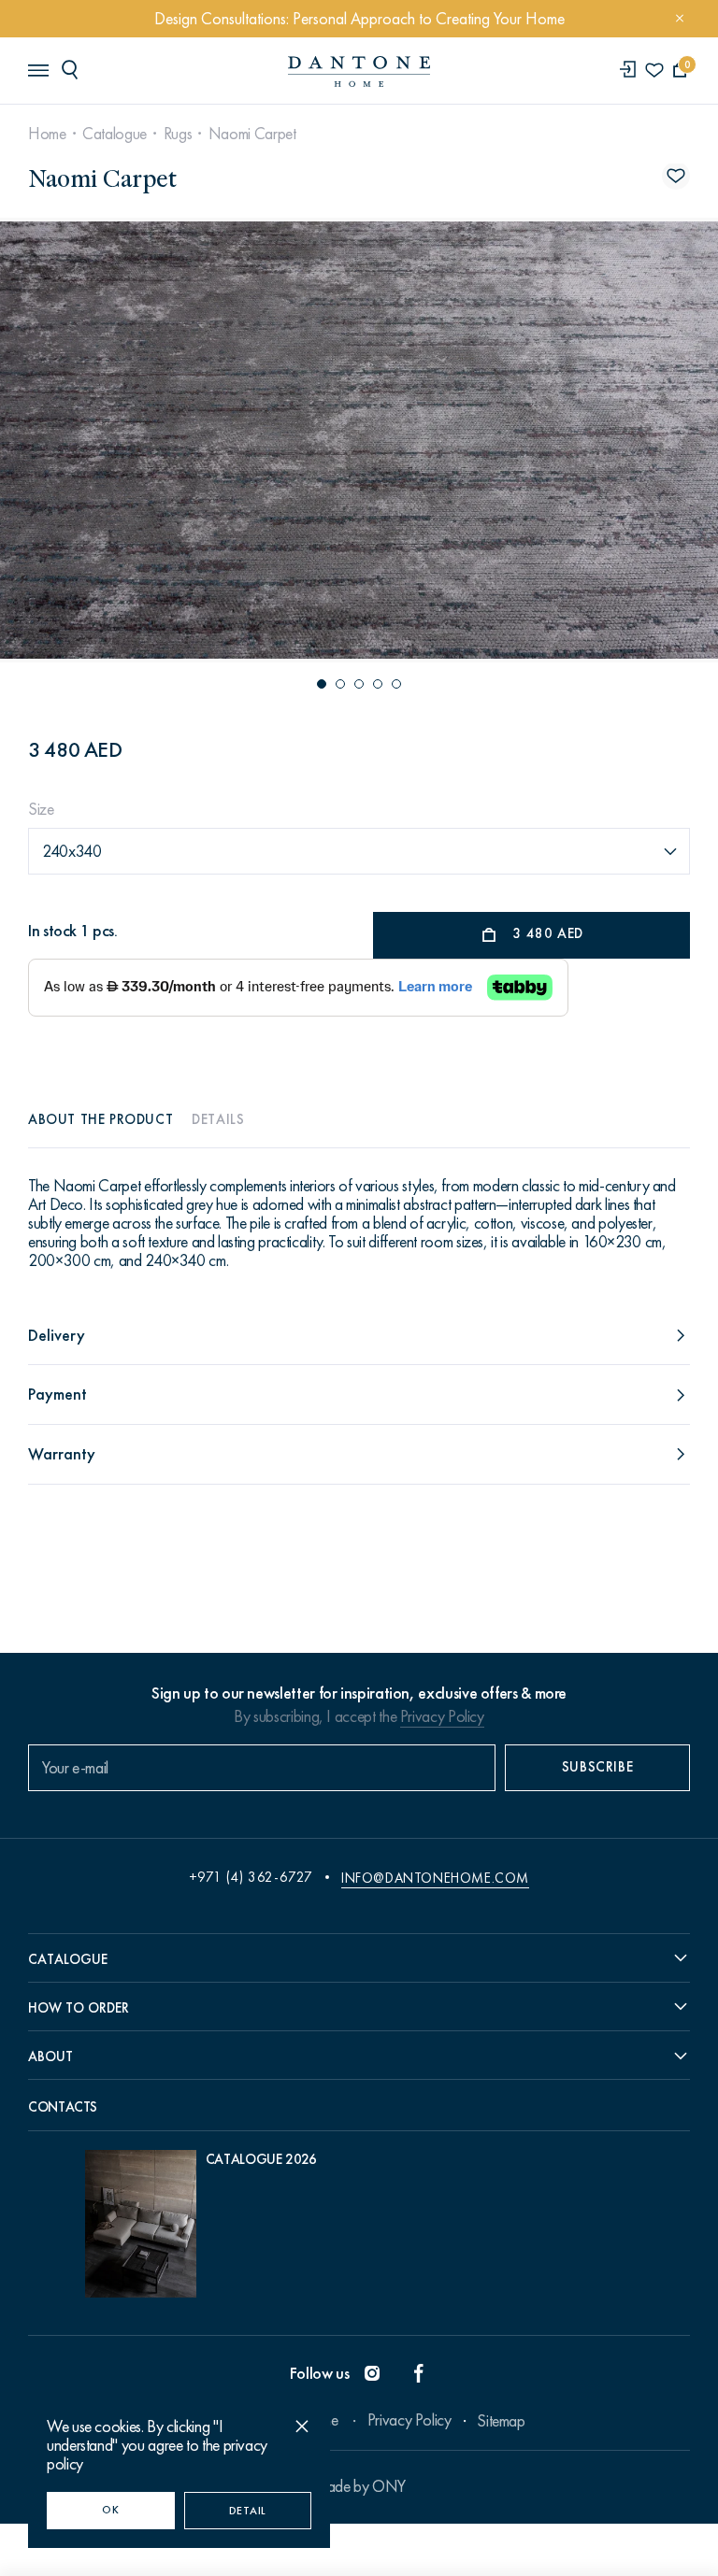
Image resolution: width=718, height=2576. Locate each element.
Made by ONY (359, 2486)
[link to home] (359, 71)
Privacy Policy (442, 1716)
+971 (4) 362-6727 (251, 1877)
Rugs (178, 134)
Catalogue (115, 134)
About (50, 2057)
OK (110, 2510)
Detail (248, 2511)
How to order (79, 2008)
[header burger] (37, 69)
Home (47, 134)
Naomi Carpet (252, 134)
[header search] (73, 69)
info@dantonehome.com (435, 1878)
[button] (322, 684)
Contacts (63, 2107)
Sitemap (501, 2421)
